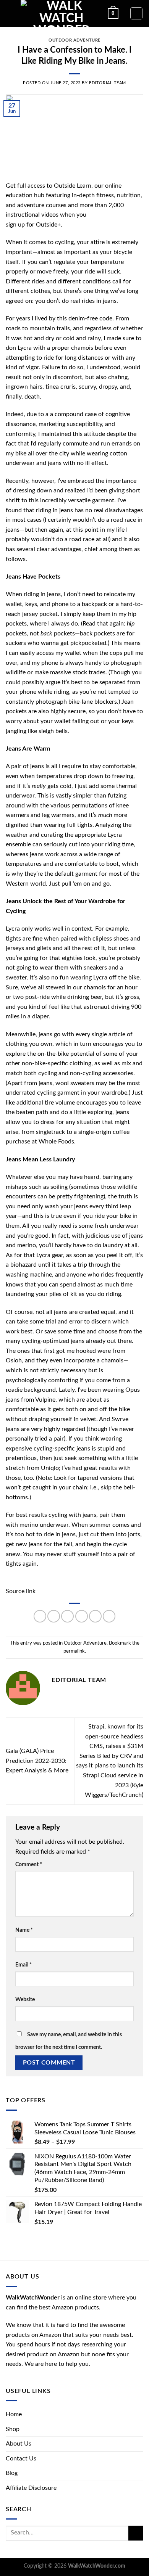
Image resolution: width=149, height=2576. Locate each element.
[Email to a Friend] (82, 1616)
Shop (13, 2429)
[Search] (136, 13)
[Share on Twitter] (67, 1616)
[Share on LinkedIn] (109, 1616)
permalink (74, 1651)
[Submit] (136, 2533)
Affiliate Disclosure (31, 2488)
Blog (12, 2473)
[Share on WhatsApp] (40, 1616)
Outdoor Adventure (74, 40)
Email (23, 1965)
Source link (21, 1591)
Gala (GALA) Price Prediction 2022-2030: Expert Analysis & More (37, 1761)
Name (24, 1930)
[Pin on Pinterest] (95, 1616)
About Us (19, 2444)
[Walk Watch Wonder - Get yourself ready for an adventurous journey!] (61, 13)
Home (14, 2414)
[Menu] (10, 13)
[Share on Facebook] (54, 1616)
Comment (29, 1864)
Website (25, 2000)
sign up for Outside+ (33, 225)
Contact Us (21, 2459)
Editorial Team (108, 83)
